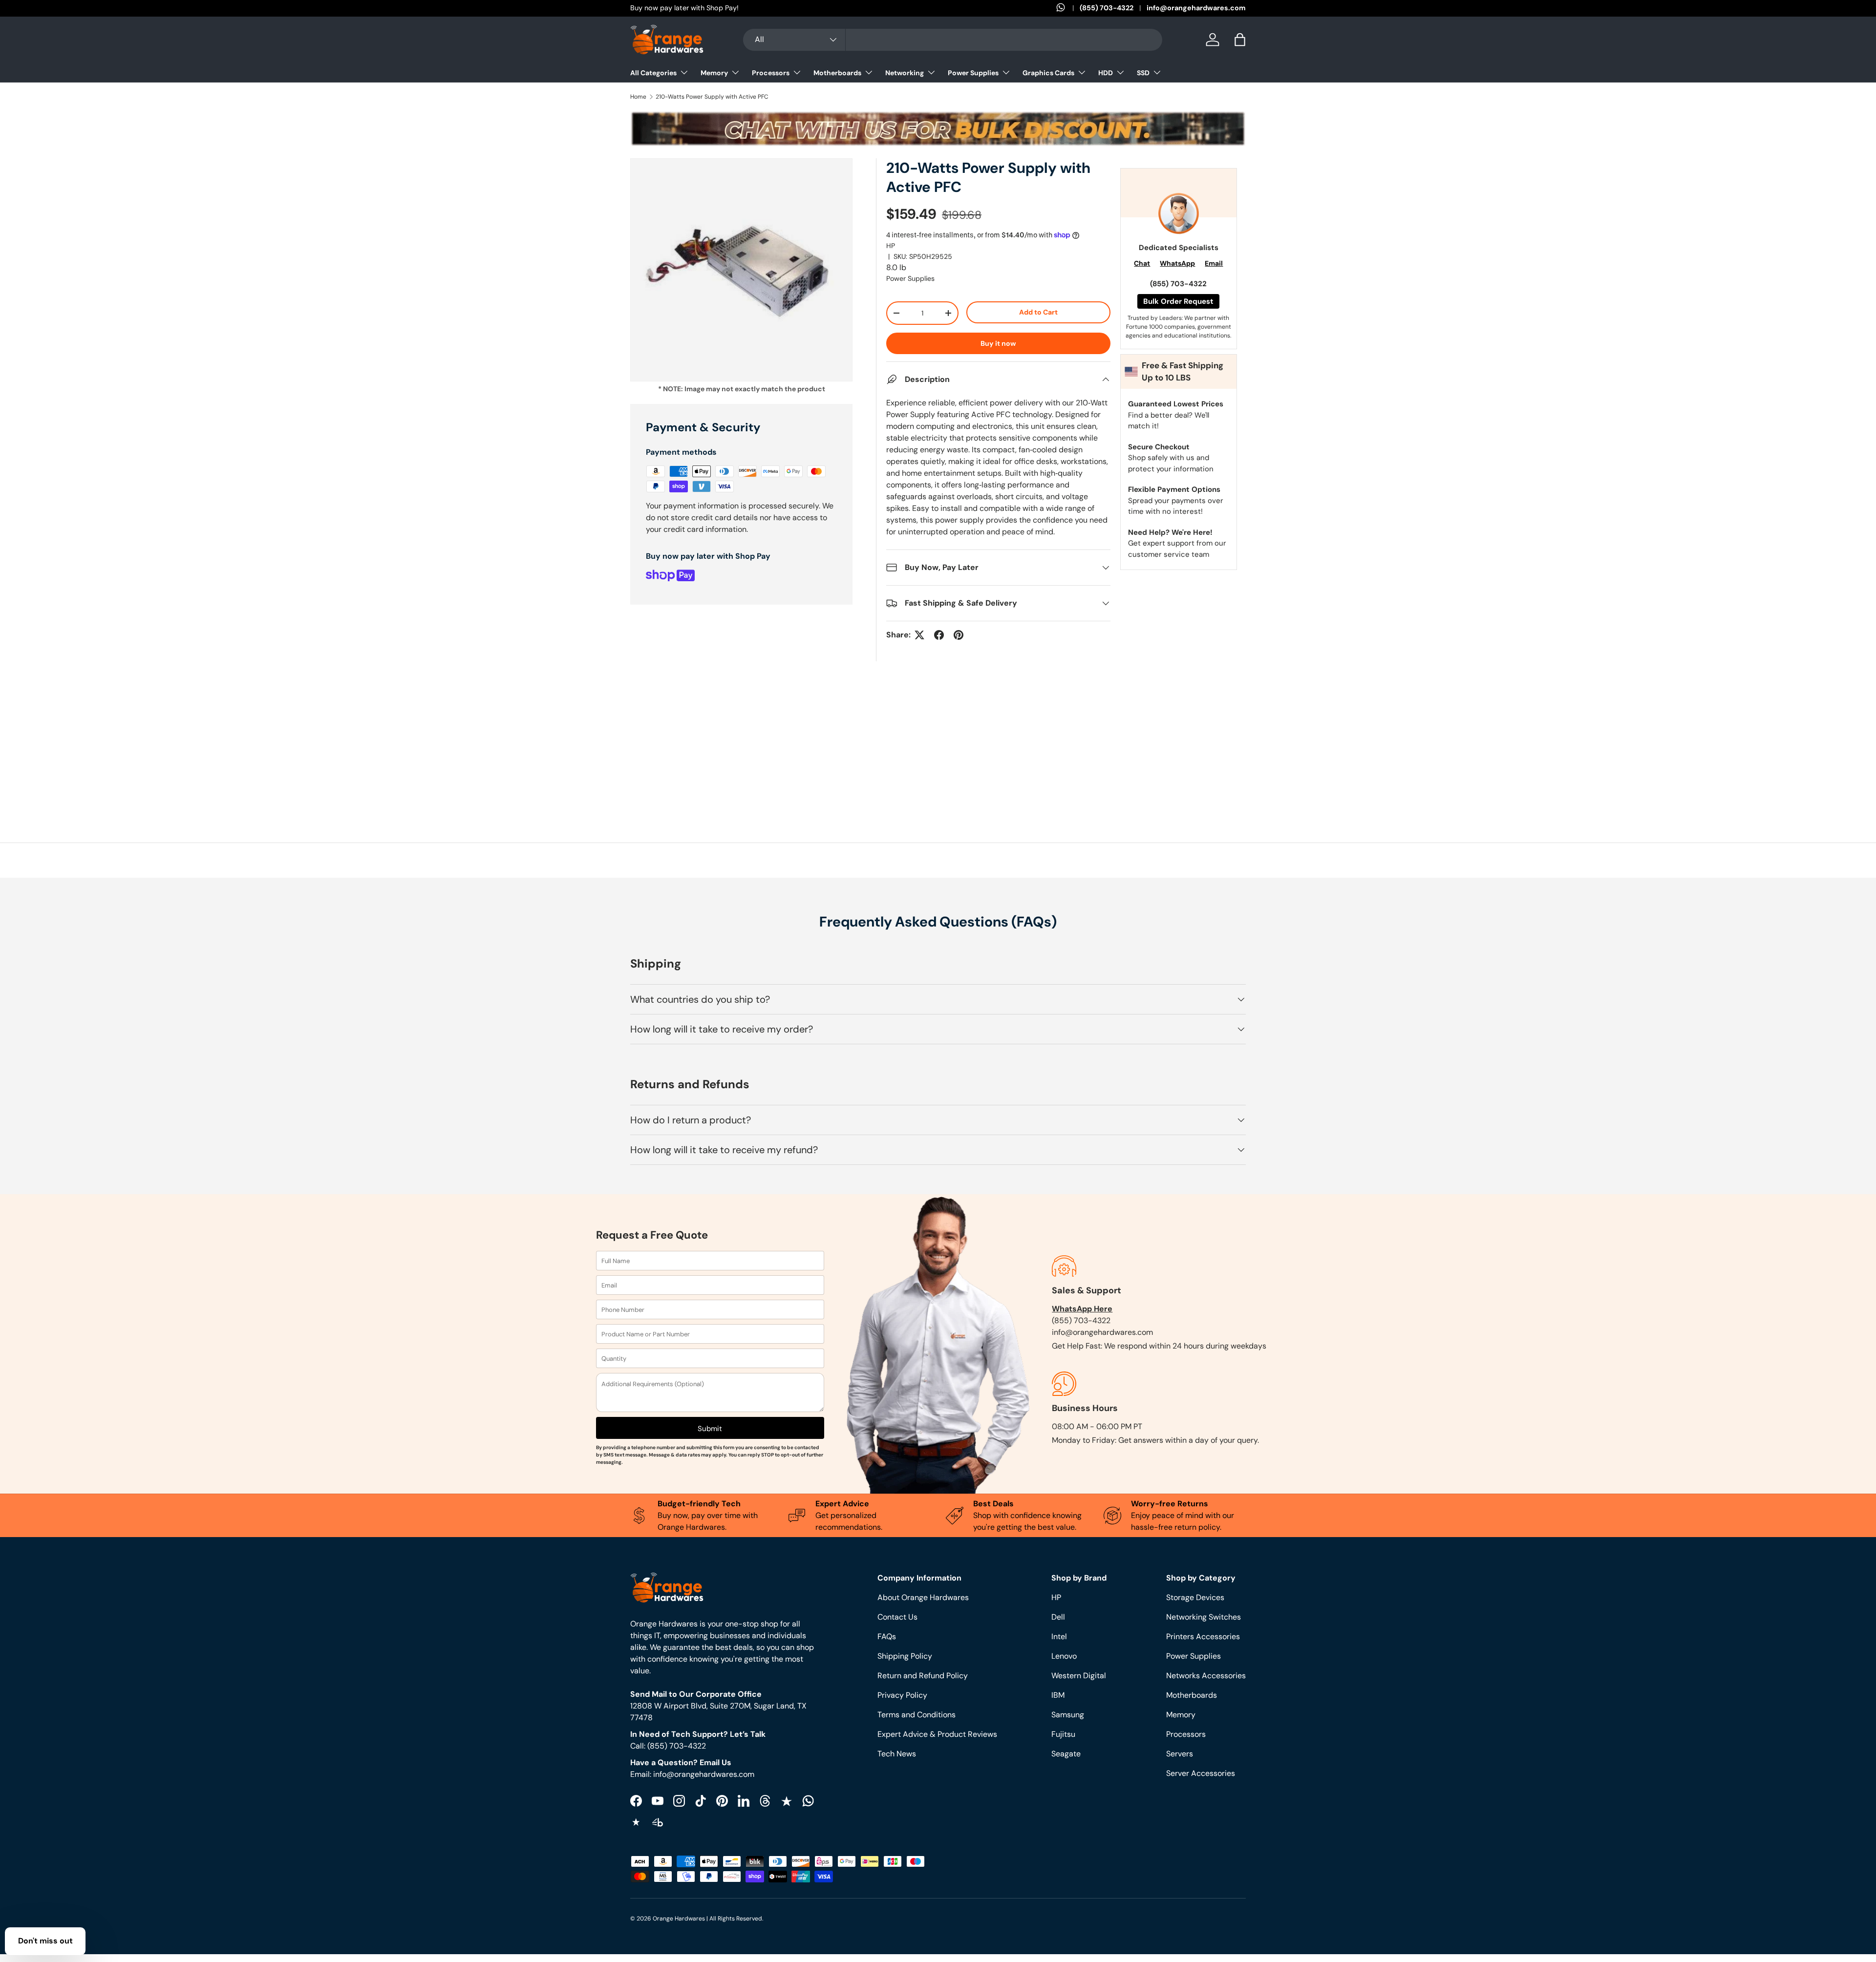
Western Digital (1079, 1676)
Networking (905, 73)
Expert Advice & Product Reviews (937, 1734)
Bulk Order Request (1178, 301)
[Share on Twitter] (919, 635)
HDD (1106, 73)
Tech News (897, 1754)
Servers (1180, 1754)
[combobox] (953, 40)
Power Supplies (973, 73)
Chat (1142, 263)
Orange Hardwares (679, 1919)
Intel (1059, 1636)
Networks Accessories (1206, 1676)
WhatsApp (1177, 263)
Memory (714, 73)
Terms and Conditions (917, 1715)
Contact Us (897, 1617)
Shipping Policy (905, 1656)
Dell (1058, 1617)
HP (891, 246)
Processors (771, 73)
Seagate (1066, 1754)
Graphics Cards (1048, 73)
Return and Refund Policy (923, 1676)
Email (1214, 263)
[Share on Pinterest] (959, 635)
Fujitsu (1063, 1734)
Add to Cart (1038, 312)
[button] (1240, 40)
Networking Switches (1204, 1617)
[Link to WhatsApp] (1068, 8)
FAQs (887, 1636)
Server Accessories (1201, 1773)
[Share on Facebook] (939, 635)
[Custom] (808, 1801)
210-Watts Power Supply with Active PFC (712, 97)
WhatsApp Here (1082, 1309)
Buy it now (998, 343)
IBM (1058, 1695)
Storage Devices (1195, 1597)
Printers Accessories (1203, 1636)
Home (638, 97)
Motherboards (837, 73)
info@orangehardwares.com (1196, 8)
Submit (710, 1429)
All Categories (653, 73)
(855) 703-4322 (1107, 8)
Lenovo (1064, 1656)
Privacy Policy (902, 1695)
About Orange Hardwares (923, 1597)
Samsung (1068, 1715)
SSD (1143, 73)
